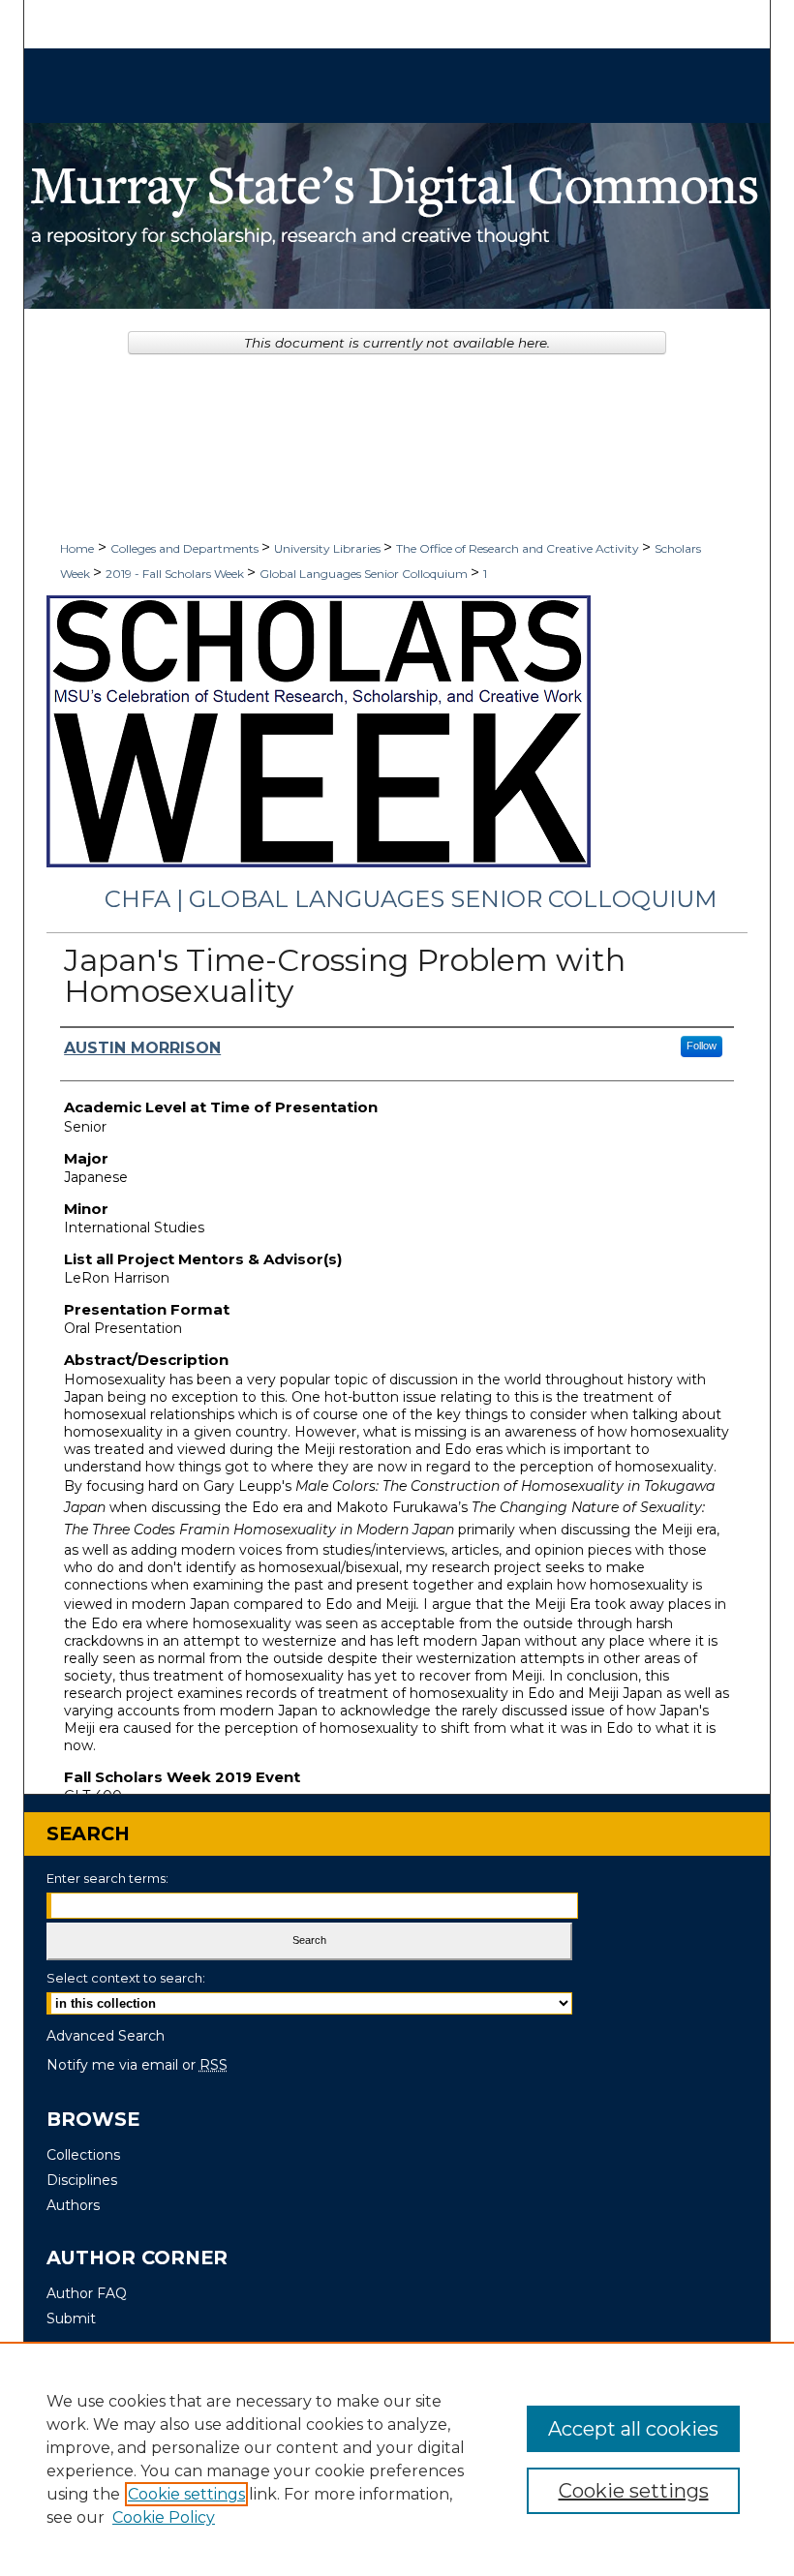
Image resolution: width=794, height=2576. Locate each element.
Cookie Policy (164, 2517)
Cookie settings (186, 2494)
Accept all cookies (633, 2429)
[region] (397, 2459)
